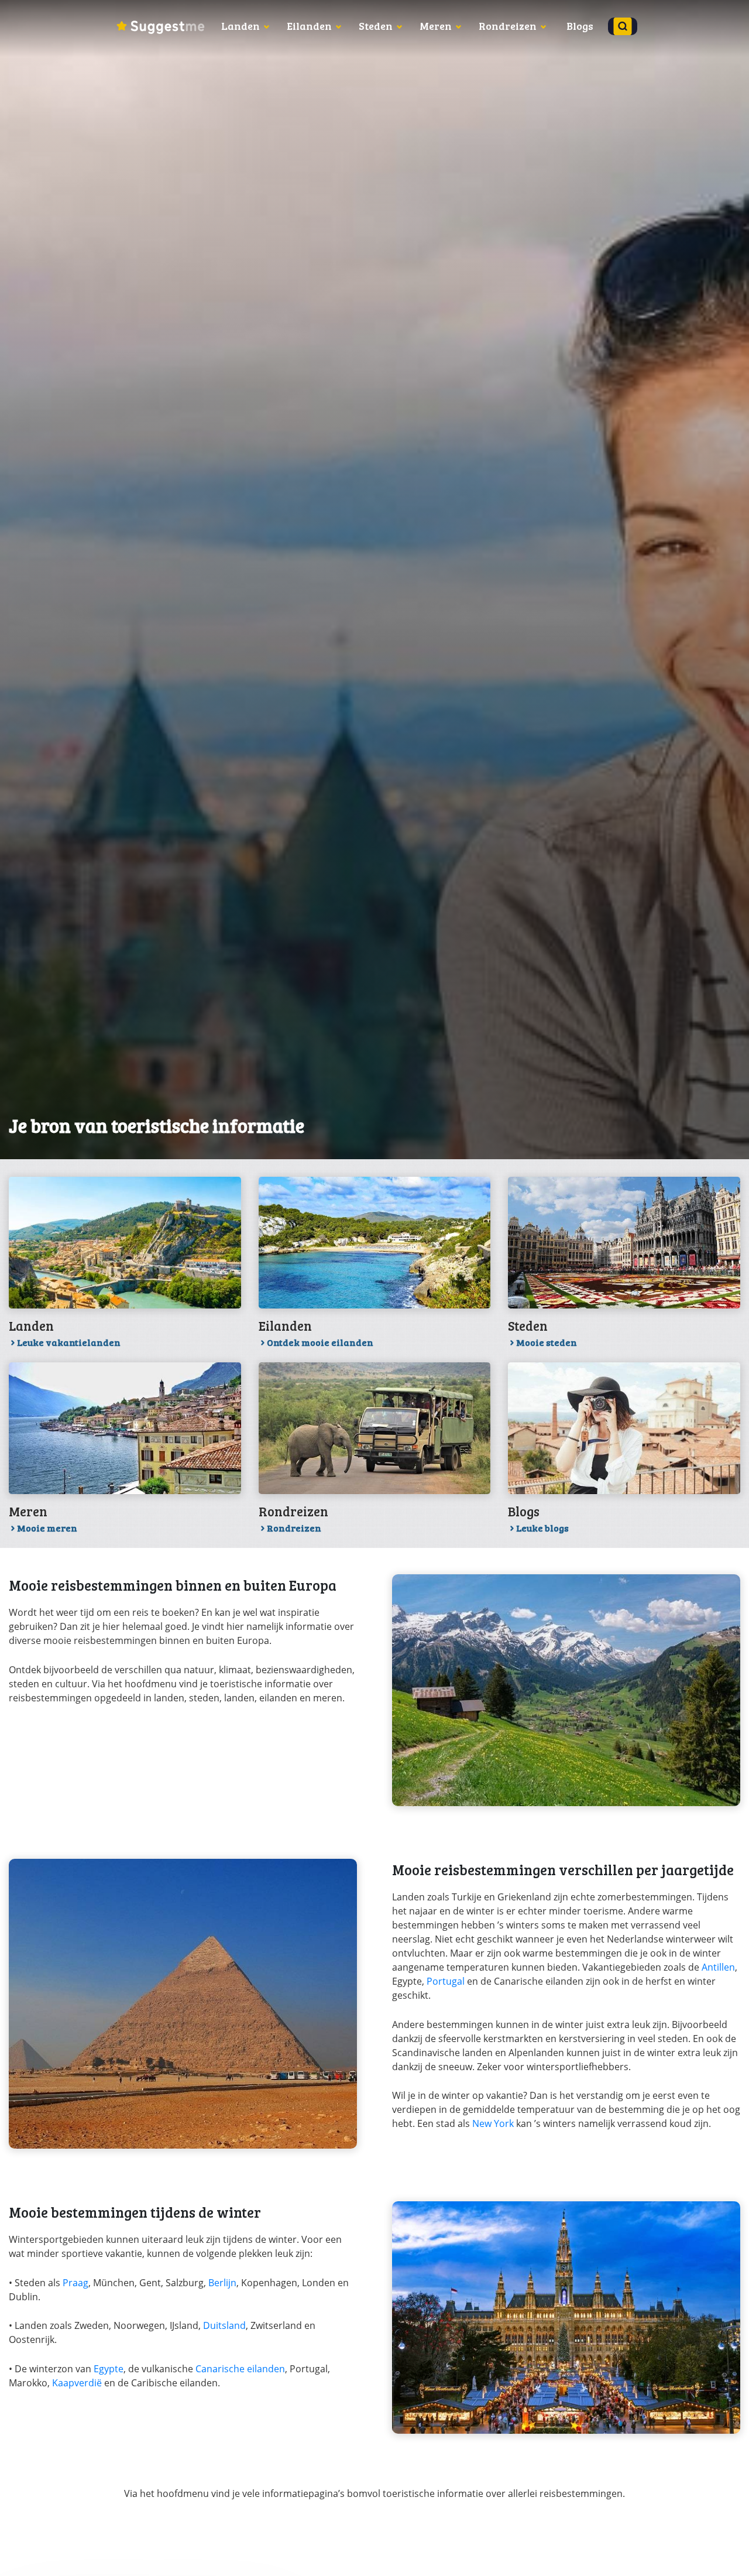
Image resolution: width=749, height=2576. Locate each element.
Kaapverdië (77, 2383)
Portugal (446, 1981)
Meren (436, 26)
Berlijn (222, 2283)
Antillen (718, 1967)
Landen (240, 26)
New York (493, 2123)
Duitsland (224, 2325)
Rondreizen (508, 26)
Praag (75, 2283)
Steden (376, 26)
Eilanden (309, 26)
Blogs (580, 26)
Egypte (109, 2369)
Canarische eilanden (240, 2369)
